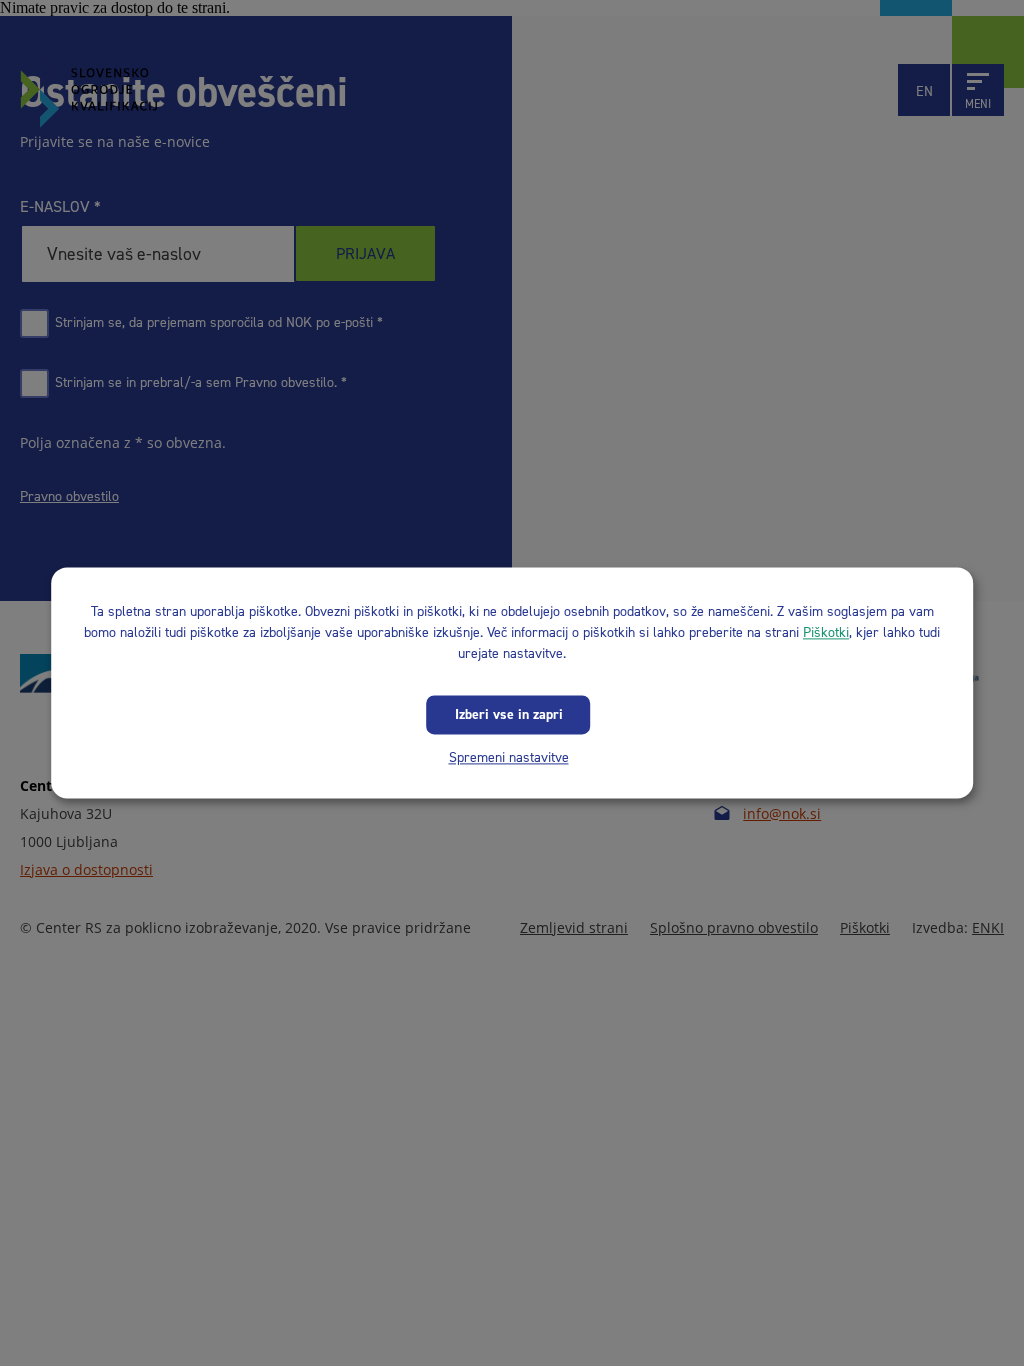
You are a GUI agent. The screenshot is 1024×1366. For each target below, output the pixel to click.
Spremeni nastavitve (509, 757)
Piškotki (826, 632)
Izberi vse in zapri (509, 714)
